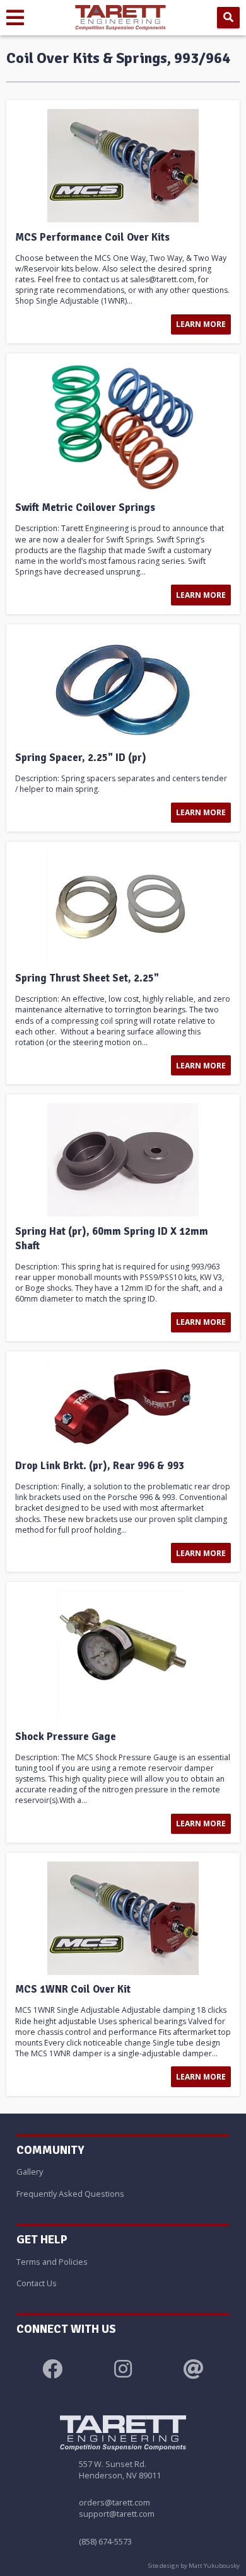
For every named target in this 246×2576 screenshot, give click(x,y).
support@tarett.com (117, 2514)
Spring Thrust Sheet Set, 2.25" (87, 978)
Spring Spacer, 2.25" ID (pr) (81, 758)
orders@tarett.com (114, 2502)
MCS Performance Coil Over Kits (92, 238)
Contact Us (37, 2283)
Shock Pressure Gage (66, 1737)
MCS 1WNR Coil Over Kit (73, 1989)
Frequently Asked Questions (70, 2194)
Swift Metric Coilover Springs (85, 508)
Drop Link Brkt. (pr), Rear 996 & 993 (100, 1466)
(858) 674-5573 (105, 2541)
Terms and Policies (52, 2262)
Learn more (201, 324)
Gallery (30, 2172)
